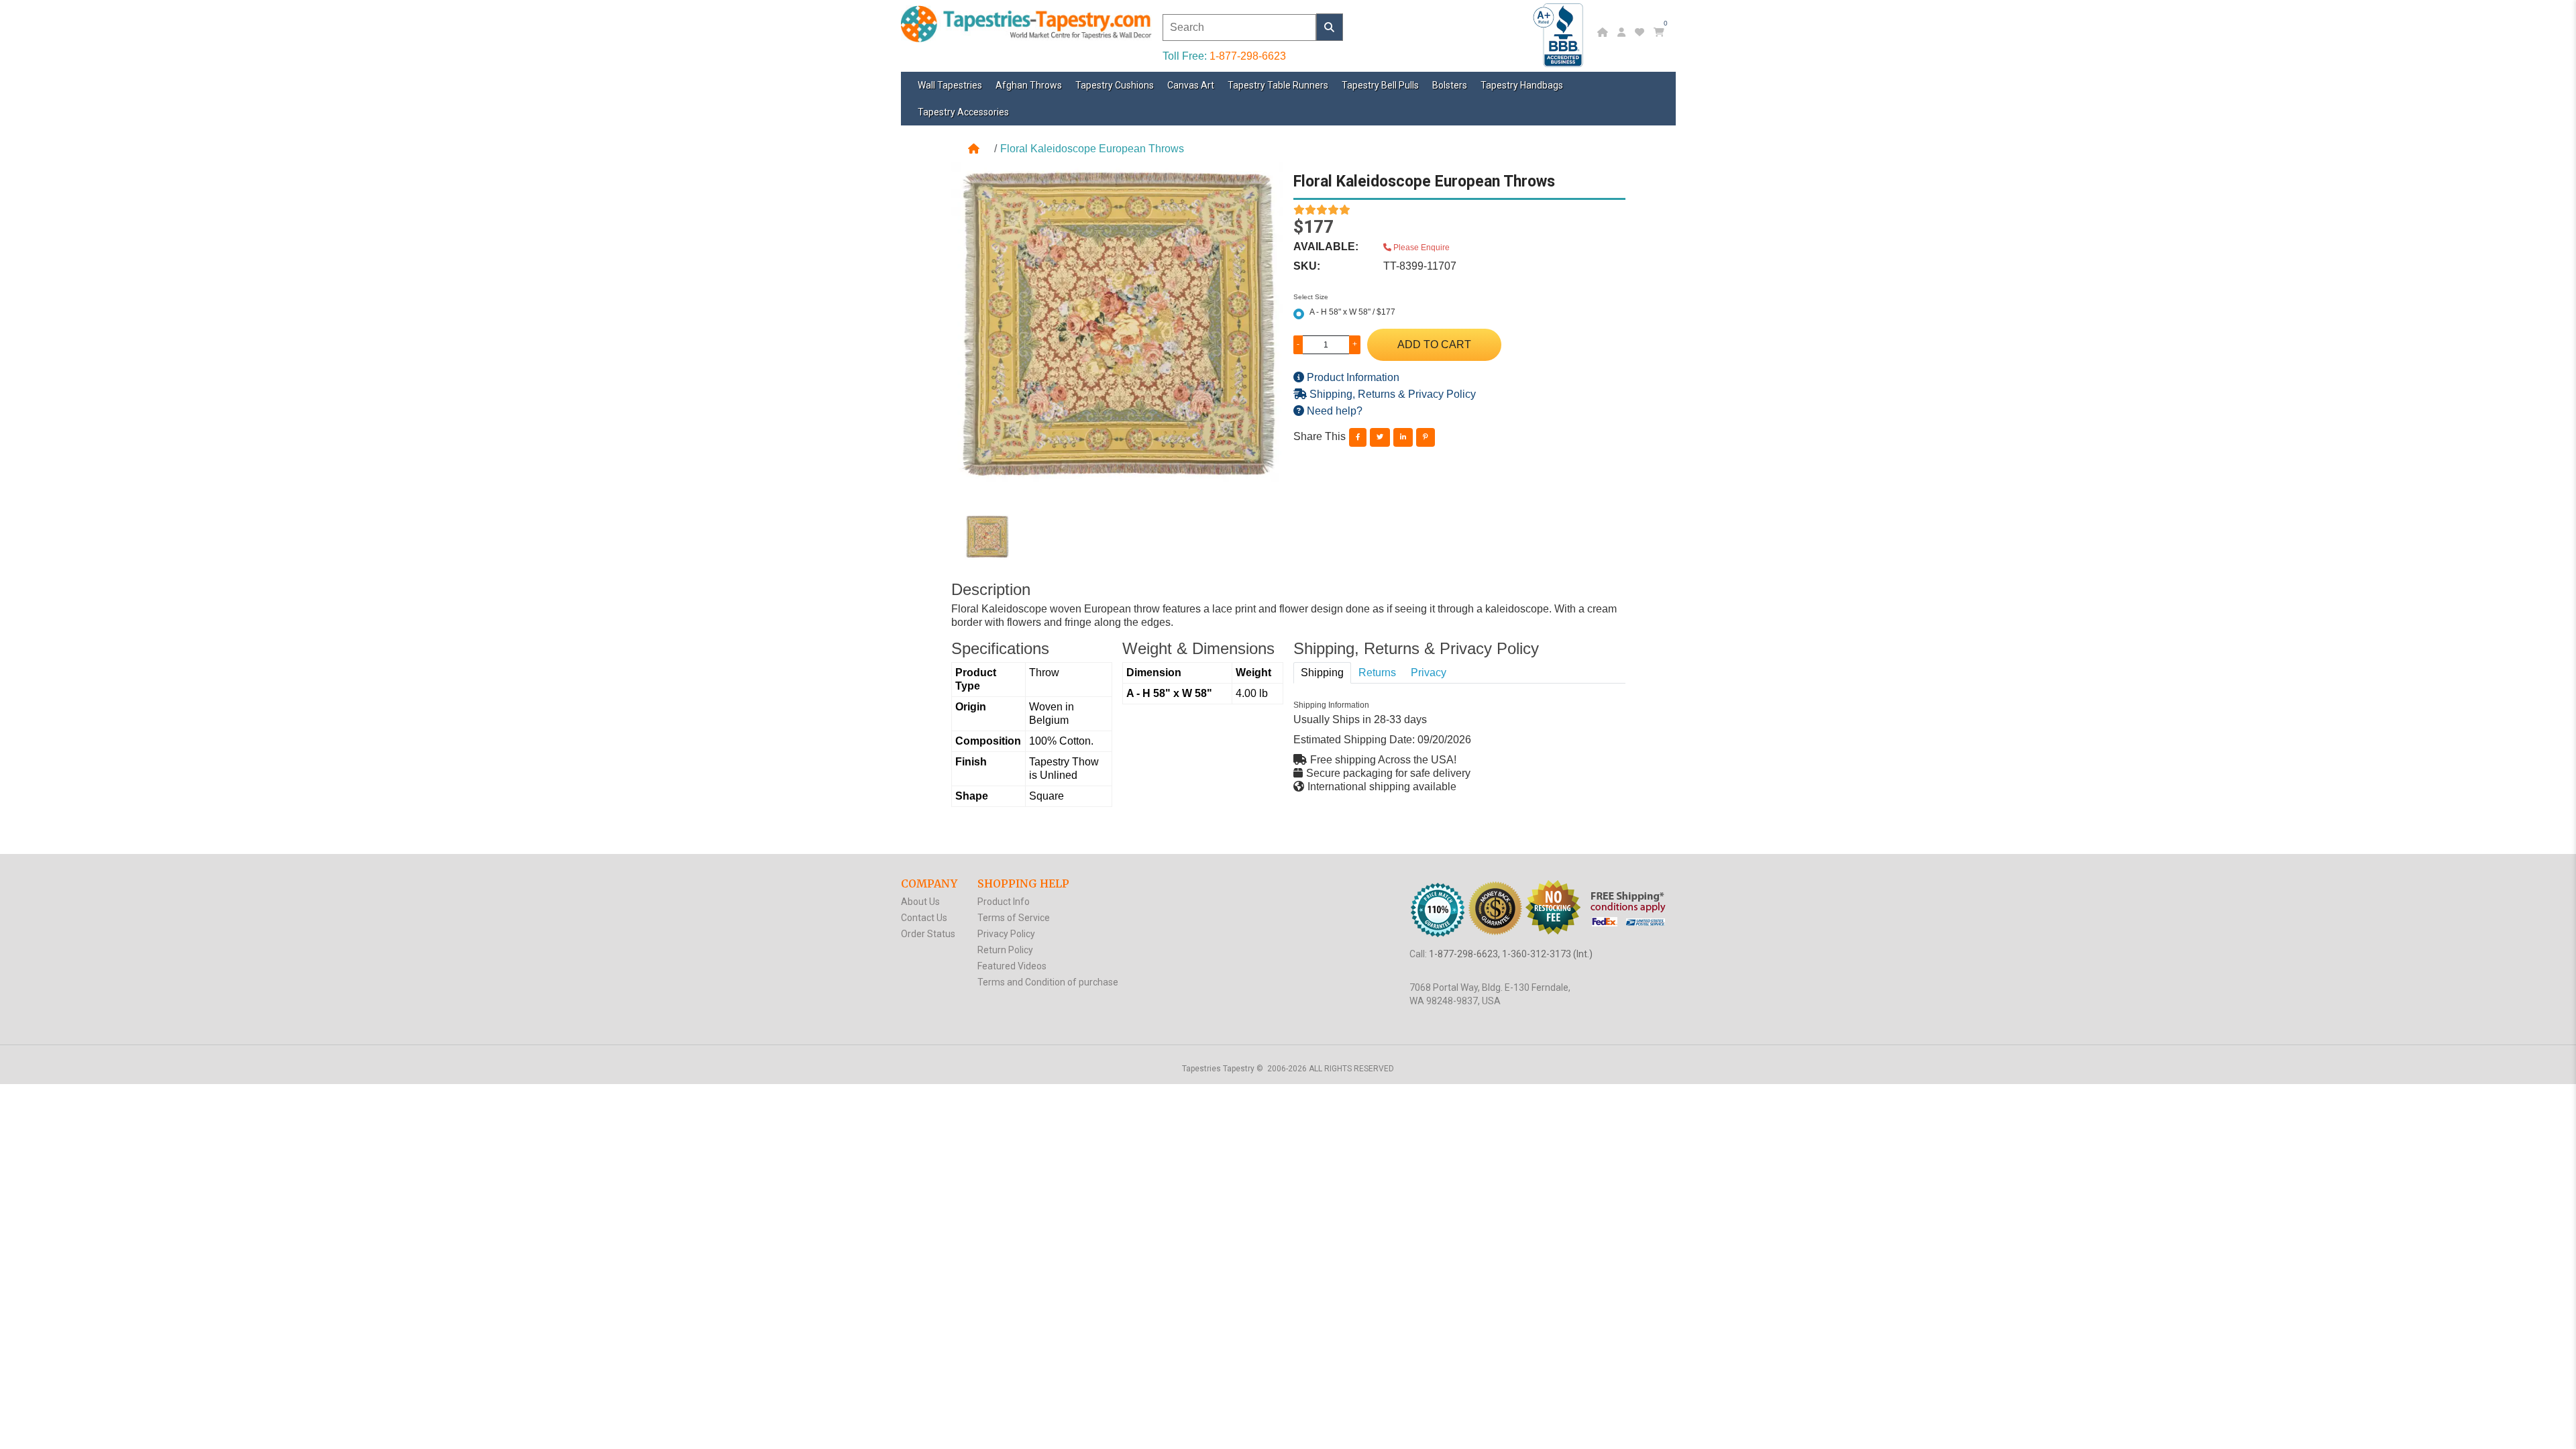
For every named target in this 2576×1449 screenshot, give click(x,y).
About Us (920, 902)
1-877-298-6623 (1248, 56)
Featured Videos (1012, 966)
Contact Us (924, 918)
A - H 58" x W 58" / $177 (1352, 312)
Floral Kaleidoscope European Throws (1092, 149)
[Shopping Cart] (1661, 32)
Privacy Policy (1006, 934)
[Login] (1623, 32)
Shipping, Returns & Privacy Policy (1391, 394)
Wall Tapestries (950, 85)
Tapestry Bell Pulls (1380, 85)
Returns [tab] (1377, 673)
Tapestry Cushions (1115, 85)
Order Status (928, 934)
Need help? (1333, 411)
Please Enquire (1420, 248)
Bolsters (1450, 85)
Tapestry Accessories (963, 112)
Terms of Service (1014, 918)
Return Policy (1005, 950)
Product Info (1004, 902)
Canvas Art (1191, 85)
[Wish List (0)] (1641, 32)
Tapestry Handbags (1522, 85)
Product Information (1352, 377)
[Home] (1604, 32)
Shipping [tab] (1322, 673)
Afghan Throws (1029, 85)
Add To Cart (1434, 344)
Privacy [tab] (1429, 673)
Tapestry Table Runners (1278, 85)
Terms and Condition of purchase (1048, 982)
